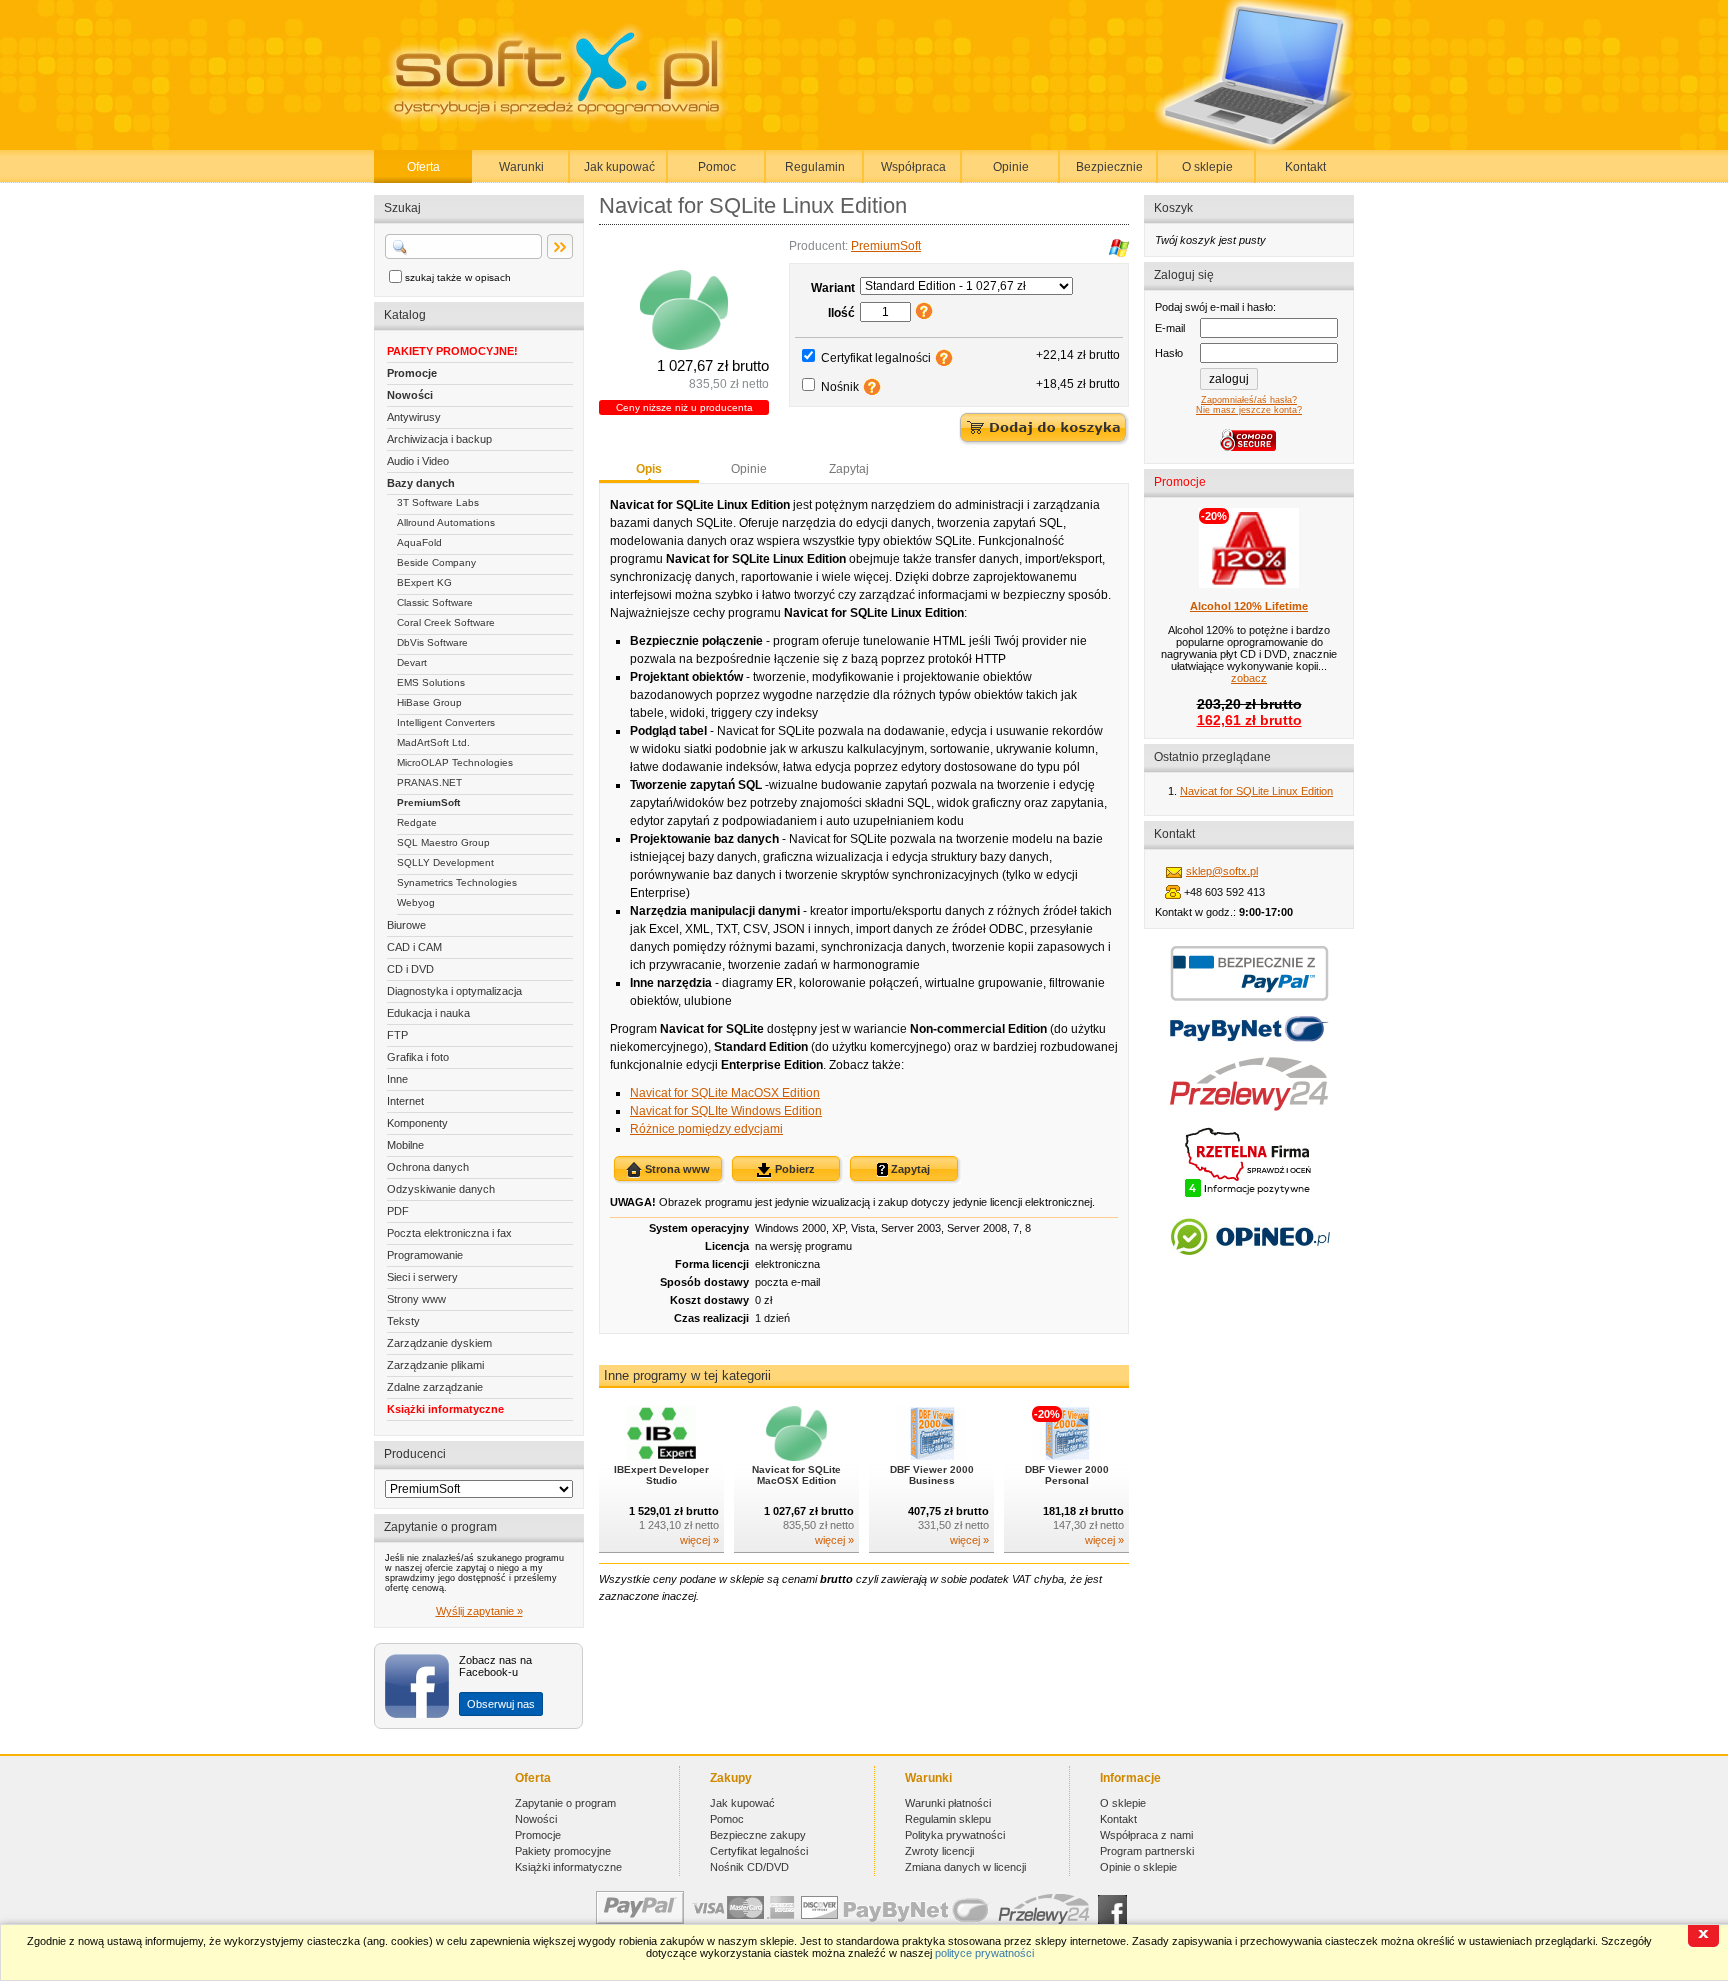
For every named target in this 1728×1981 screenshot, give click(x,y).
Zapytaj (849, 469)
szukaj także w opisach (458, 277)
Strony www (416, 1299)
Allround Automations (446, 522)
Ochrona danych (428, 1167)
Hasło (1169, 353)
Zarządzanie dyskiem (439, 1343)
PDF (398, 1211)
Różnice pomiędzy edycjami (706, 1129)
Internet (405, 1101)
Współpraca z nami (1146, 1835)
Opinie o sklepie (1138, 1867)
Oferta (423, 167)
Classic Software (435, 602)
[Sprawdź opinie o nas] (1249, 1270)
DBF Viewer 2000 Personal (1067, 1475)
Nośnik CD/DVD (749, 1867)
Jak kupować (619, 167)
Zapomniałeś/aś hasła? (1249, 400)
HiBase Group (429, 702)
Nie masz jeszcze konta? (1249, 410)
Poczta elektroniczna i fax (449, 1233)
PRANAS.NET (429, 782)
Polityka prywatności (955, 1835)
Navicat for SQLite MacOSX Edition (725, 1093)
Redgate (417, 822)
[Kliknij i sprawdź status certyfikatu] (1249, 1195)
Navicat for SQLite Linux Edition (1256, 791)
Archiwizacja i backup (439, 439)
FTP (397, 1035)
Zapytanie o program (565, 1803)
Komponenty (417, 1123)
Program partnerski (1147, 1851)
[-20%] (1066, 1457)
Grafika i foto (418, 1057)
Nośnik (840, 387)
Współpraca (913, 167)
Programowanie (425, 1255)
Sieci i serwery (422, 1277)
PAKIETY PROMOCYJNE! (452, 351)
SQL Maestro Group (443, 842)
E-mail (1170, 328)
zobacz (1249, 678)
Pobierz (793, 1169)
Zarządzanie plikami (435, 1365)
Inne (397, 1079)
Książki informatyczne (445, 1409)
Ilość (841, 313)
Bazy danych (421, 483)
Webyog (416, 902)
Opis (649, 469)
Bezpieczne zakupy (758, 1835)
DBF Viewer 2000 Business (932, 1475)
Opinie (1011, 167)
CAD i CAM (414, 947)
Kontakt (1305, 167)
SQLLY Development (445, 862)
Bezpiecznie (1109, 167)
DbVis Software (432, 642)
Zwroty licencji (939, 1851)
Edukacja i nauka (428, 1013)
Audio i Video (418, 461)
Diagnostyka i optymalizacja (454, 991)
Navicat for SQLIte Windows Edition (726, 1111)
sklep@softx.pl (1222, 871)
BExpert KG (424, 582)
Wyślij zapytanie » (479, 1611)
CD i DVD (410, 969)
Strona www (676, 1169)
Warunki (521, 167)
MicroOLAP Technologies (455, 762)
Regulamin (815, 167)
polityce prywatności (984, 1953)
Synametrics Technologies (457, 882)
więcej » (699, 1540)
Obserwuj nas (501, 1704)
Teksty (403, 1321)
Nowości (410, 395)
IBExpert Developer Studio (661, 1475)
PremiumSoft (428, 802)
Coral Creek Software (446, 622)
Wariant (833, 288)
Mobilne (405, 1145)
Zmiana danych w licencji (965, 1867)
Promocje (412, 373)
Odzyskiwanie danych (441, 1189)
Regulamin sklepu (948, 1819)
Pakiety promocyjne (563, 1851)
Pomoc (717, 167)
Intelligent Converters (446, 722)
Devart (412, 662)
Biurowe (406, 925)
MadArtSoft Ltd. (433, 742)
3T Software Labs (438, 502)
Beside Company (436, 562)
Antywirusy (414, 417)
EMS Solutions (431, 682)
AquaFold (419, 542)
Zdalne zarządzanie (435, 1387)
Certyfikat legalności (876, 358)
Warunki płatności (948, 1803)
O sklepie (1207, 167)
